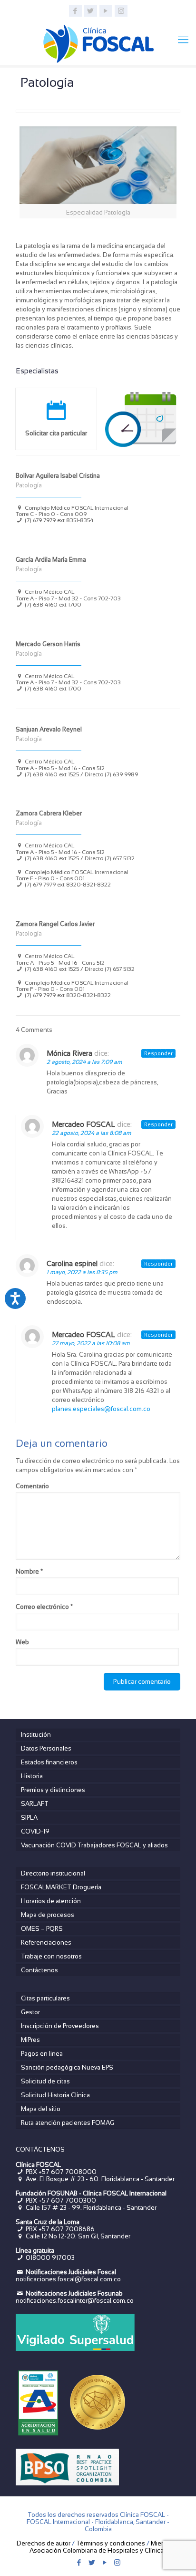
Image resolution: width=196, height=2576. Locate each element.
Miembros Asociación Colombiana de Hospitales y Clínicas (105, 2547)
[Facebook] (75, 11)
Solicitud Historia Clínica (55, 2095)
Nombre (29, 1571)
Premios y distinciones (53, 1790)
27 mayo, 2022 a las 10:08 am (91, 1343)
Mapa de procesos (48, 1915)
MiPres (30, 2040)
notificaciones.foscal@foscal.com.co (68, 2279)
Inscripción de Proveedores (60, 2026)
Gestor (30, 2012)
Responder (158, 1053)
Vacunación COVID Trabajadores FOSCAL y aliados (94, 1845)
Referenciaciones (46, 1942)
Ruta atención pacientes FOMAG (68, 2123)
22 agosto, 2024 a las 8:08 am (92, 1133)
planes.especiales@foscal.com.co (101, 1409)
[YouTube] (106, 11)
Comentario (32, 1486)
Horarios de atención (51, 1901)
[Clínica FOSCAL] (98, 42)
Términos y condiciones (111, 2543)
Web (22, 1642)
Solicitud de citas (45, 2081)
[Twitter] (91, 11)
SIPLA (29, 1818)
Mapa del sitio (41, 2109)
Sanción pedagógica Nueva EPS (67, 2067)
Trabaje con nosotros (51, 1956)
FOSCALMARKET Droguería (61, 1887)
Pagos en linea (42, 2054)
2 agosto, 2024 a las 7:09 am (84, 1062)
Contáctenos (39, 1970)
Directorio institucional (53, 1873)
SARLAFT (35, 1804)
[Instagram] (121, 11)
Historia (32, 1776)
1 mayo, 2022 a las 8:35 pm (82, 1272)
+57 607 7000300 (67, 2200)
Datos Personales (46, 1748)
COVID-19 (35, 1831)
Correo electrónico (44, 1607)
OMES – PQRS (42, 1929)
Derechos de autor (44, 2543)
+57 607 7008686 (67, 2229)
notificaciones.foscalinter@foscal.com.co (75, 2301)
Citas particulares (45, 1998)
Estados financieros (49, 1762)
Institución (36, 1735)
